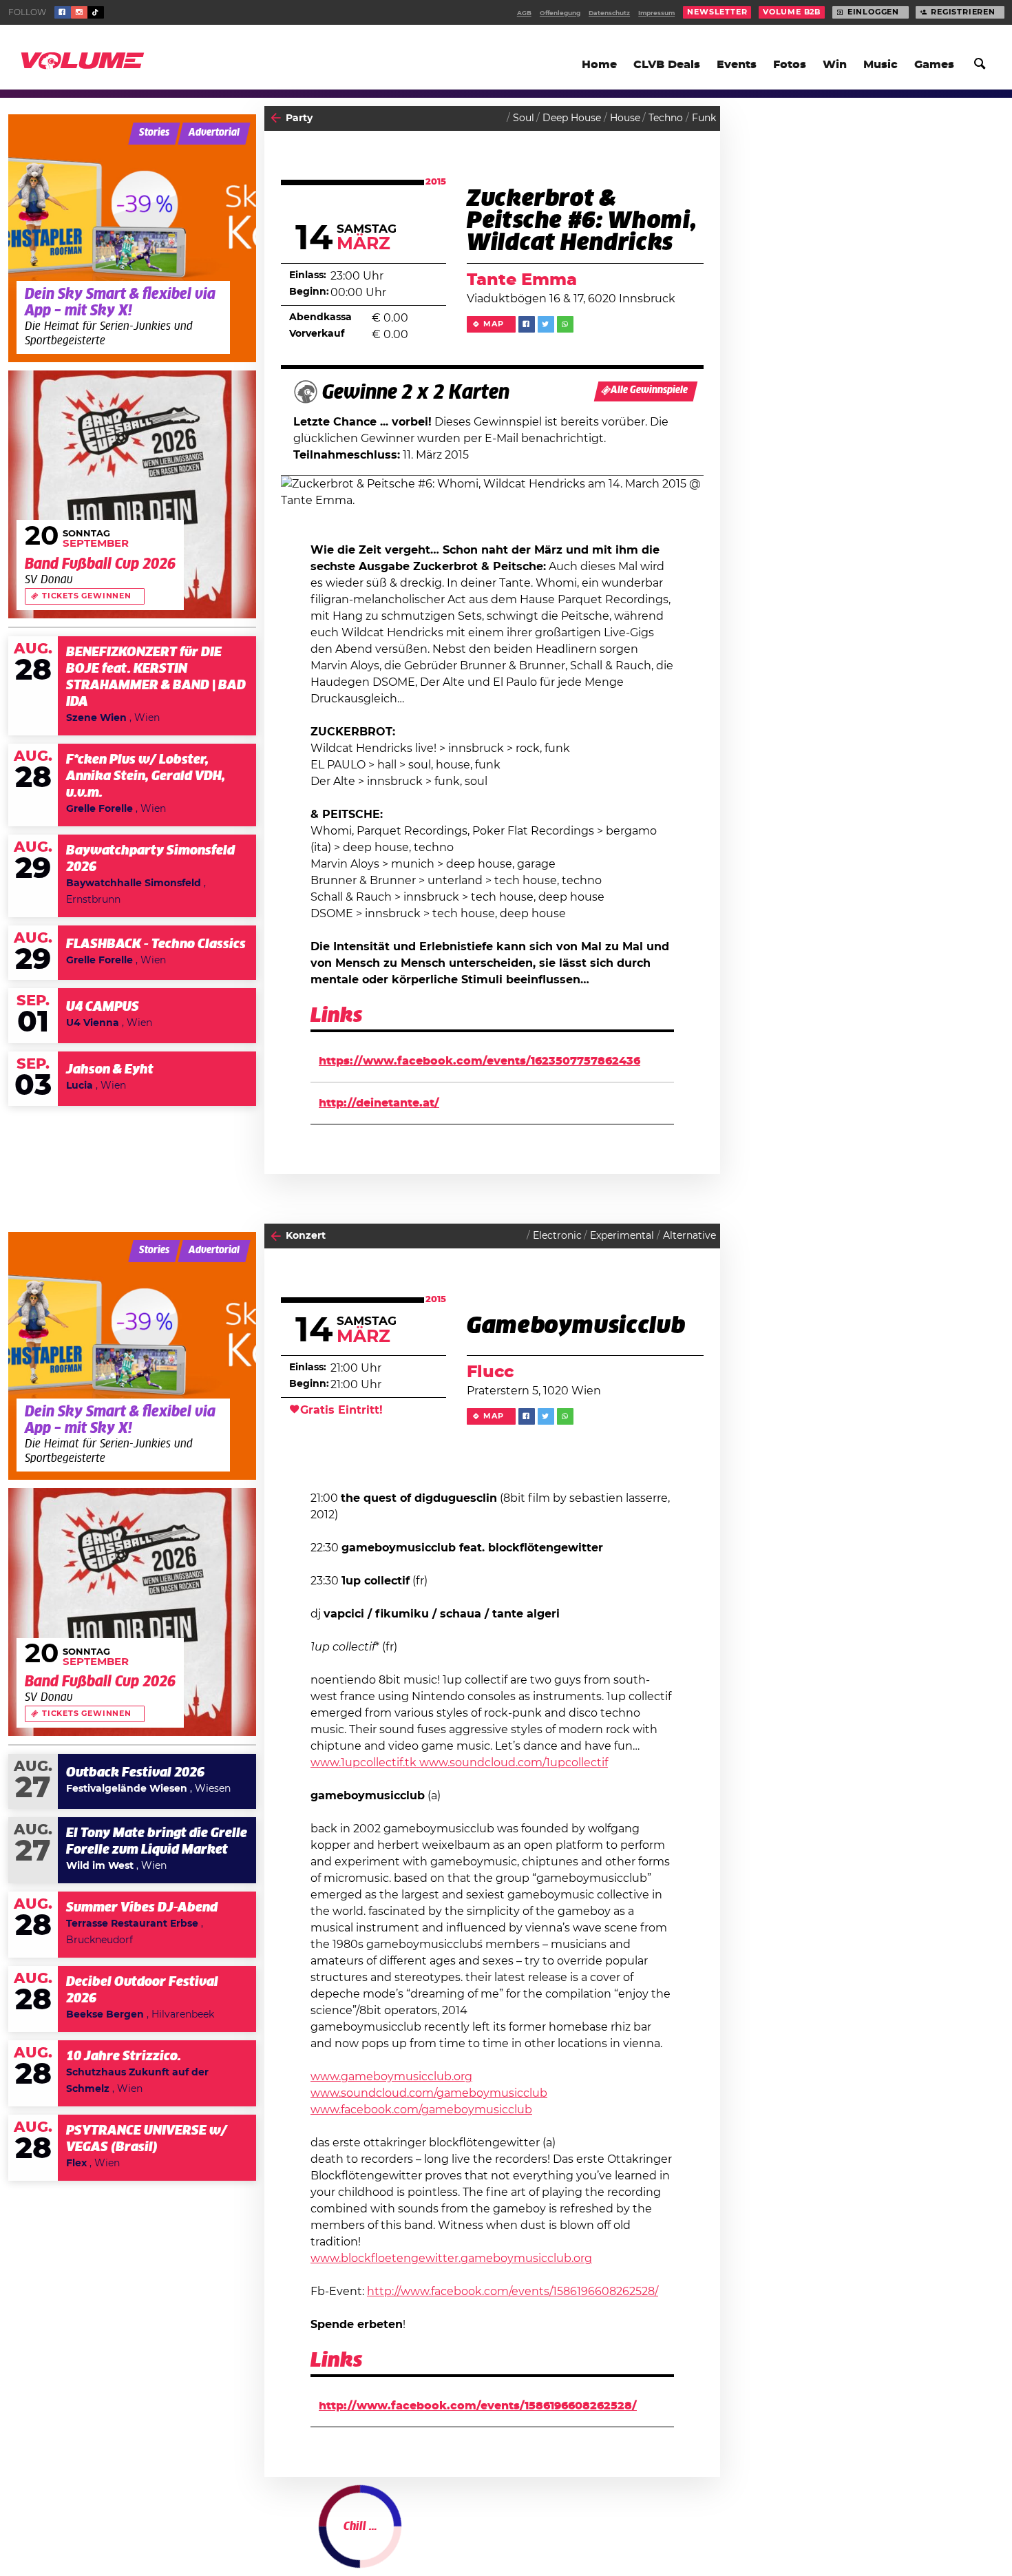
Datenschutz (609, 13)
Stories (154, 133)
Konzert (306, 1236)
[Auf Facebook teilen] (527, 324)
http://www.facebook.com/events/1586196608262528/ (513, 2292)
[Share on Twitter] (546, 324)
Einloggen (873, 12)
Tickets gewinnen (87, 596)
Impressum (656, 13)
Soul (524, 118)
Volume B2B (792, 12)
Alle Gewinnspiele (649, 390)
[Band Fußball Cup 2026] (132, 494)
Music (881, 65)
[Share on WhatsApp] (565, 324)
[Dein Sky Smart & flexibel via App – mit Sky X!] (132, 238)
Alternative (689, 1236)
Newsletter (717, 12)
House (625, 118)
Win (835, 65)
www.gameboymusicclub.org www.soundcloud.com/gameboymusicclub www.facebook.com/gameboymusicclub (429, 2093)
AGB (524, 13)
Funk (704, 118)
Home (599, 65)
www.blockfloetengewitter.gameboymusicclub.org (451, 2259)
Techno (666, 118)
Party (299, 118)
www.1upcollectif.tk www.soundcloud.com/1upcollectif (459, 1763)
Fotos (790, 65)
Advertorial (214, 133)
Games (934, 65)
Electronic (557, 1236)
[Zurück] (276, 118)
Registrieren (963, 12)
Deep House (572, 118)
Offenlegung (560, 13)
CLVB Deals (667, 65)
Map (493, 324)
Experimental (622, 1236)
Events (737, 65)
